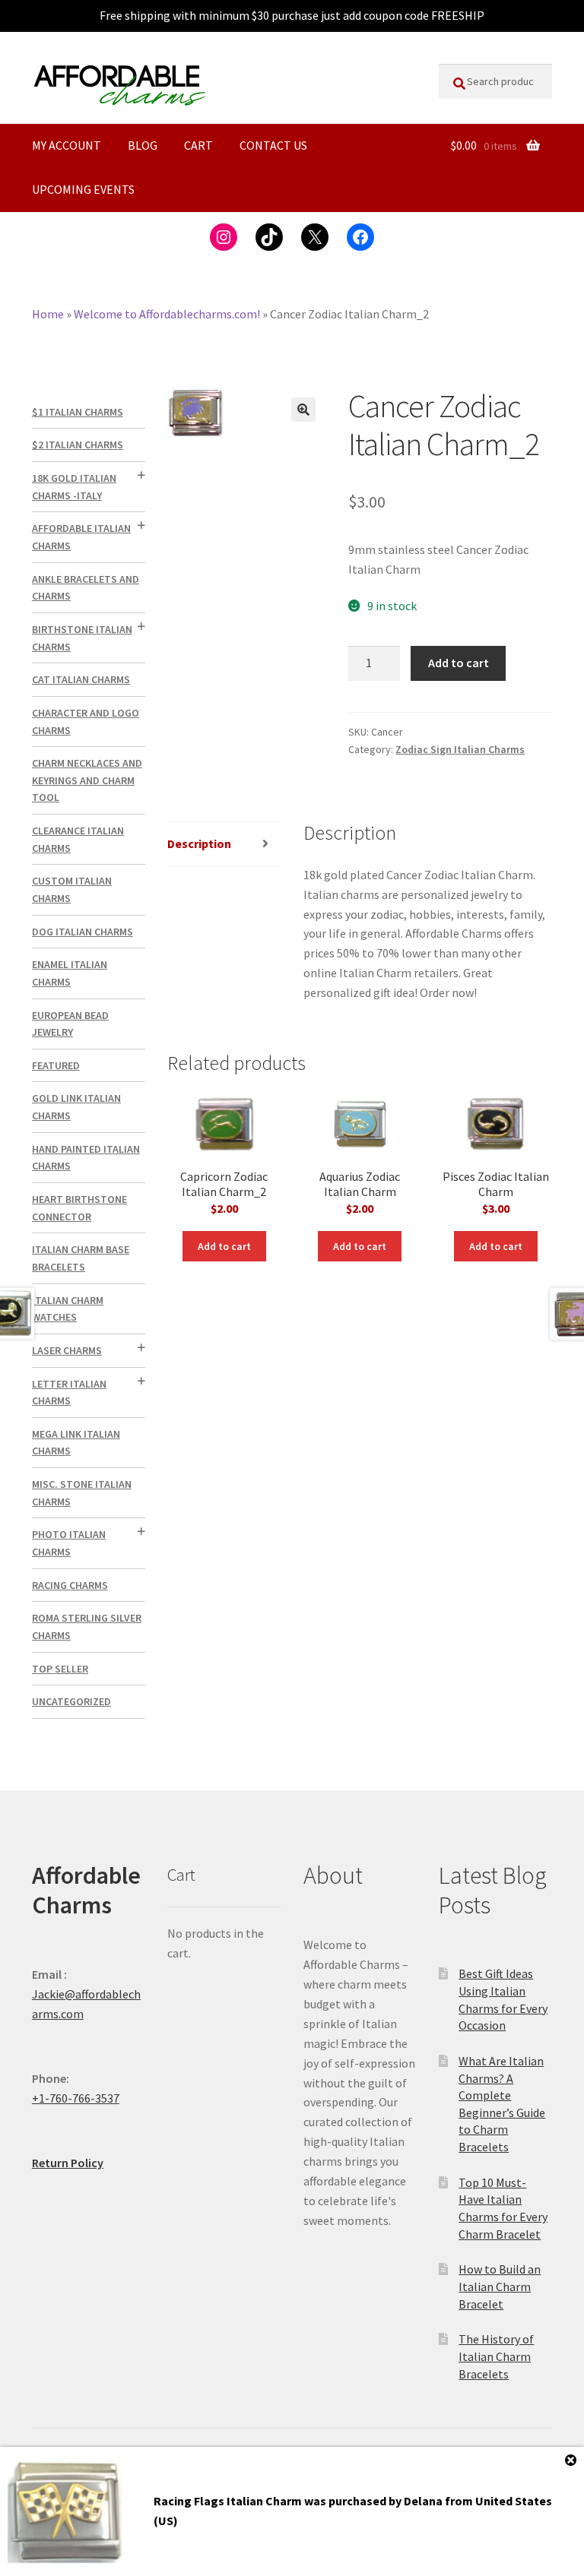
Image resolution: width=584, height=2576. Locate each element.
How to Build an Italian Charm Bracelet (500, 2286)
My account (67, 145)
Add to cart (459, 663)
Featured (56, 1065)
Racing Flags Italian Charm (228, 2501)
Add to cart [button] (224, 1246)
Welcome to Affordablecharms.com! (167, 314)
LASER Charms (67, 1350)
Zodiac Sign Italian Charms (460, 749)
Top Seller (60, 1669)
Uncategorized (71, 1701)
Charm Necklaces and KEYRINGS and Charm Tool (87, 780)
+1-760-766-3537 (76, 2098)
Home (48, 314)
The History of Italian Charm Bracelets (496, 2356)
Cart (198, 145)
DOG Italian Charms (83, 932)
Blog (143, 145)
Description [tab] (199, 843)
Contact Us (273, 145)
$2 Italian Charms (78, 445)
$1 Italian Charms (78, 412)
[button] (303, 410)
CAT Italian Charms (81, 679)
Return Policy (68, 2163)
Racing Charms (70, 1585)
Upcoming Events (83, 189)
